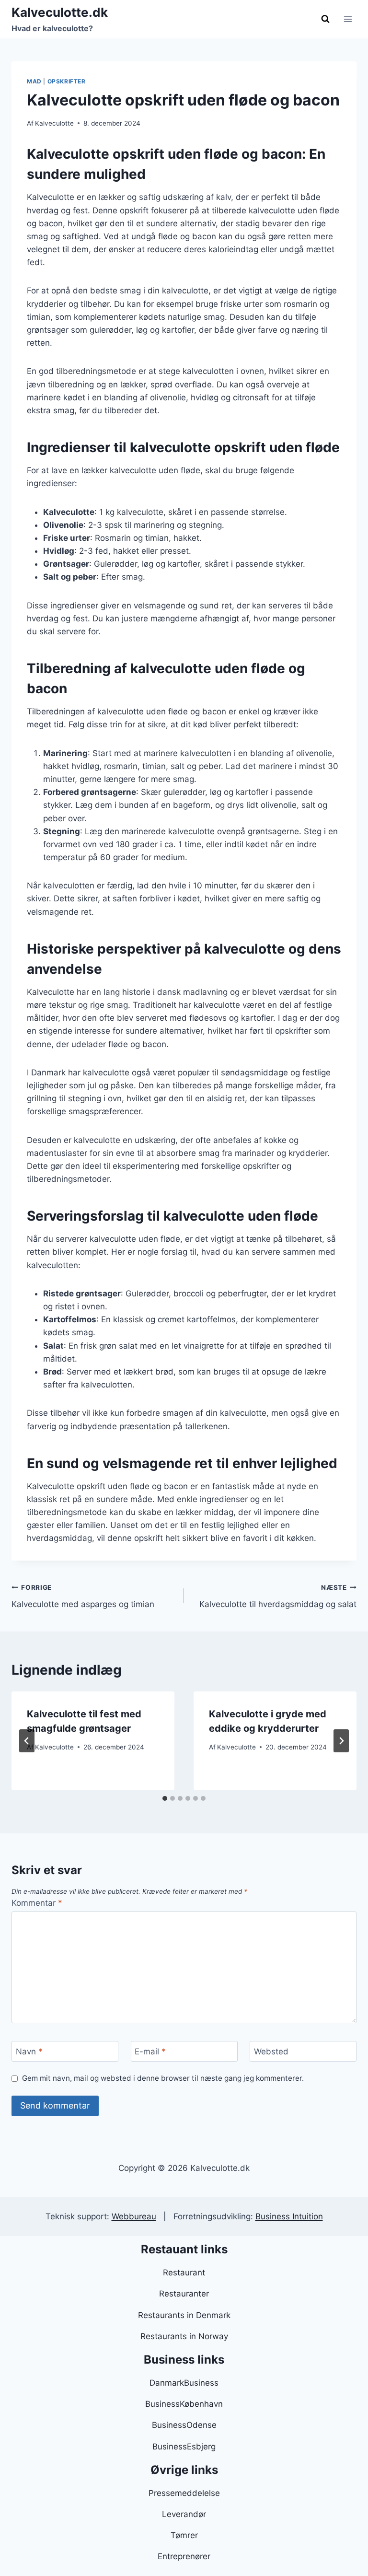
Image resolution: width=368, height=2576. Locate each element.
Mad (34, 81)
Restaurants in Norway (184, 2336)
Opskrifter (67, 81)
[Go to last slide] (27, 1741)
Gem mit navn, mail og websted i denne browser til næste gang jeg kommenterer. (163, 2078)
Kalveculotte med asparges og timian (83, 1596)
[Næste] (341, 1741)
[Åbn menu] (348, 19)
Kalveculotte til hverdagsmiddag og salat (278, 1596)
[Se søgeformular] (325, 19)
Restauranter (184, 2294)
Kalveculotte (54, 123)
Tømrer (184, 2535)
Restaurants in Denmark (184, 2315)
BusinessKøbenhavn (184, 2404)
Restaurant (184, 2273)
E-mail (150, 2051)
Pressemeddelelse (184, 2493)
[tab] (165, 1798)
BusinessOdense (184, 2425)
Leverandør (184, 2514)
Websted (271, 2051)
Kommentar (37, 1903)
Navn (29, 2051)
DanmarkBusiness (184, 2383)
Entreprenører (184, 2556)
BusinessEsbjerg (184, 2447)
